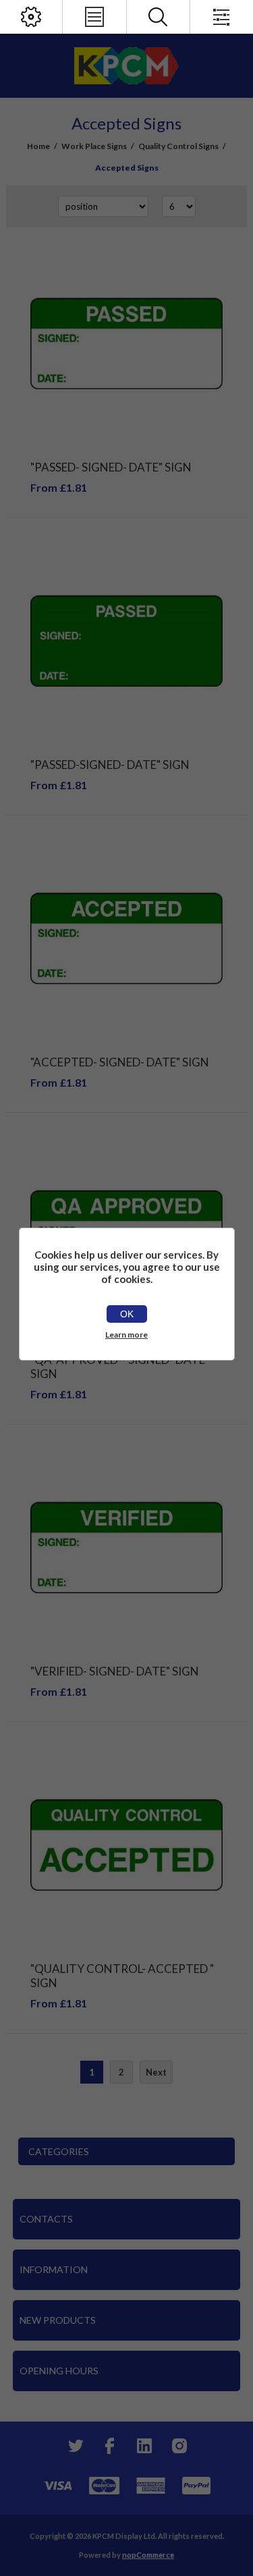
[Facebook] (109, 2446)
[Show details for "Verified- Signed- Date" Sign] (126, 1548)
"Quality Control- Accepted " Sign (122, 1976)
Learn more (126, 1335)
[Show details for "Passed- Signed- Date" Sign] (126, 344)
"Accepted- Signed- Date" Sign (120, 1062)
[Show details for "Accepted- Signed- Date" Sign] (126, 939)
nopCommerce (148, 2555)
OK (127, 1314)
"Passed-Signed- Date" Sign (110, 765)
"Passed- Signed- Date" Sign (111, 467)
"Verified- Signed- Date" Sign (115, 1671)
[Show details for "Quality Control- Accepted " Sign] (126, 1845)
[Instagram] (179, 2446)
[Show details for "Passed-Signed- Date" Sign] (126, 641)
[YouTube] (144, 2446)
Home (38, 146)
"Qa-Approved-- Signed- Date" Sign (120, 1367)
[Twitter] (74, 2446)
